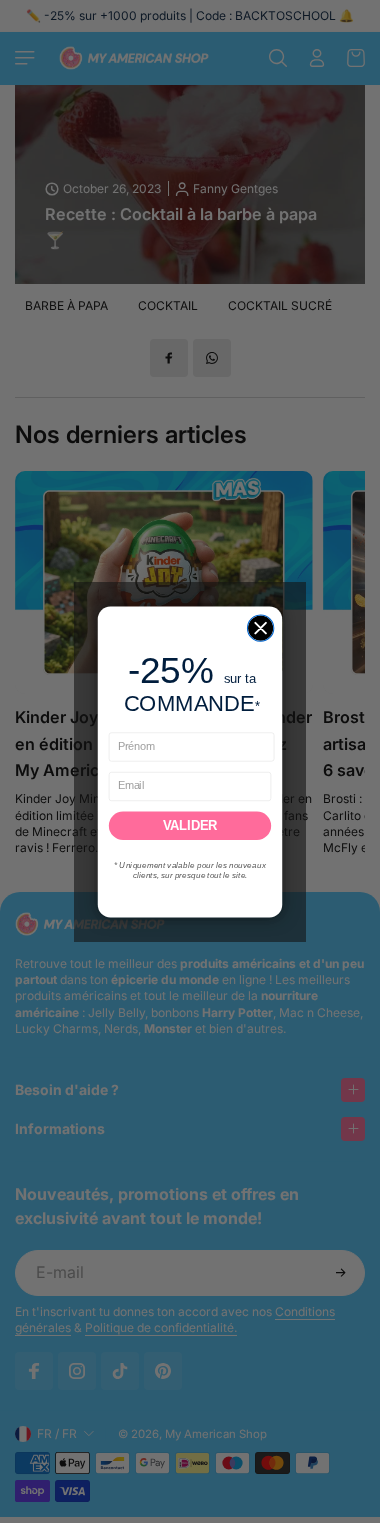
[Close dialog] (260, 627)
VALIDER (190, 825)
